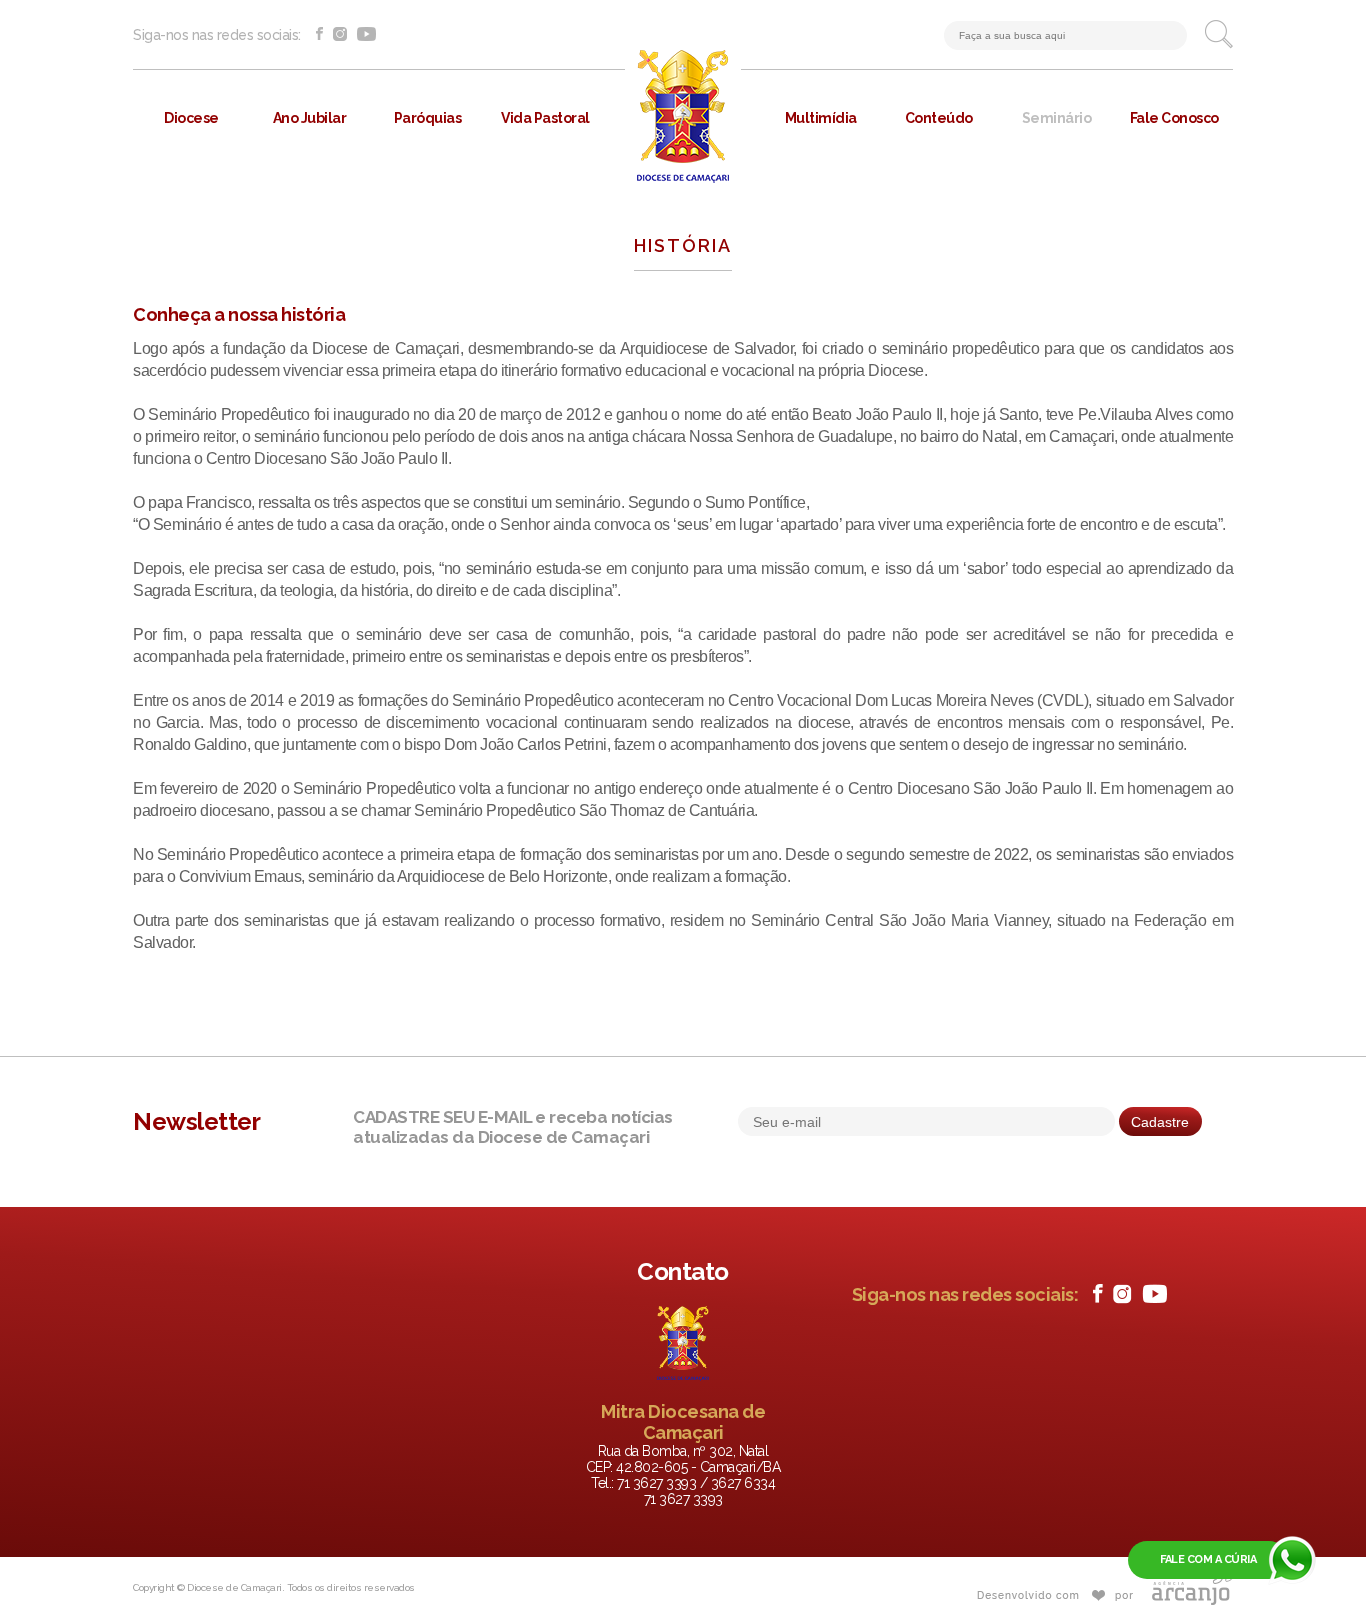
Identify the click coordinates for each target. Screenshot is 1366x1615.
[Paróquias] (427, 179)
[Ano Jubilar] (309, 179)
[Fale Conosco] (1174, 179)
